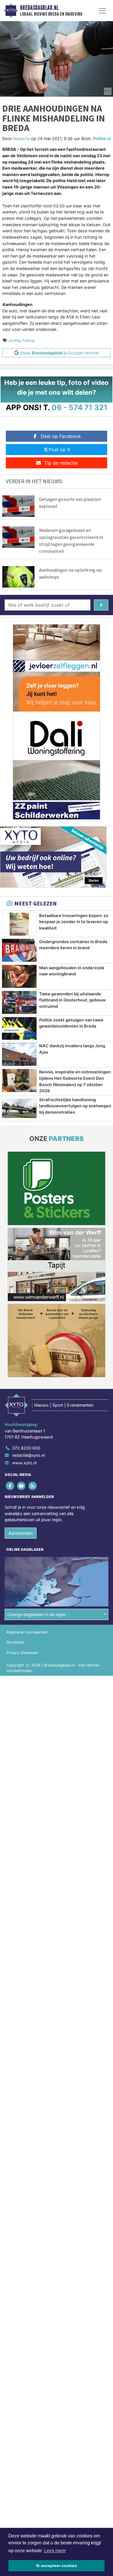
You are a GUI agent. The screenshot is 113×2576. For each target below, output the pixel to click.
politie (14, 340)
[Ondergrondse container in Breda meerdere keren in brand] (19, 950)
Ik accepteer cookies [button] (57, 2566)
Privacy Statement (22, 1653)
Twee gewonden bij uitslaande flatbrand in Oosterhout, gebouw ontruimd (72, 1000)
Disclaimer (15, 1642)
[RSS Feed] (33, 1486)
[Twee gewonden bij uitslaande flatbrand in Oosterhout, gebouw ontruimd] (19, 1002)
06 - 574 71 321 (80, 407)
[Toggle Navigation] (102, 11)
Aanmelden (21, 1533)
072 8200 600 (26, 1448)
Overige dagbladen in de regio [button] (36, 1614)
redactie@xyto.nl (28, 1455)
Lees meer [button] (55, 2551)
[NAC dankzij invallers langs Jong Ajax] (19, 1054)
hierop (29, 340)
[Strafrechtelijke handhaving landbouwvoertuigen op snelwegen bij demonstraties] (19, 1108)
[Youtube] (22, 1486)
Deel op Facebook (61, 436)
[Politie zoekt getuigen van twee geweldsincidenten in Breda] (19, 1029)
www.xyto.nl (24, 1463)
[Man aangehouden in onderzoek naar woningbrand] (19, 976)
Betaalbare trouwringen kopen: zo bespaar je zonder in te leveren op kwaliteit (74, 922)
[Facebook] (10, 1486)
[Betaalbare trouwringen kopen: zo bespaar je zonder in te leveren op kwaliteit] (19, 924)
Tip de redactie (61, 463)
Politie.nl (102, 138)
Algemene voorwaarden (27, 1632)
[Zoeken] (101, 605)
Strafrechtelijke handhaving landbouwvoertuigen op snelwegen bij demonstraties (75, 1106)
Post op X (59, 450)
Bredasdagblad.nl (39, 8)
